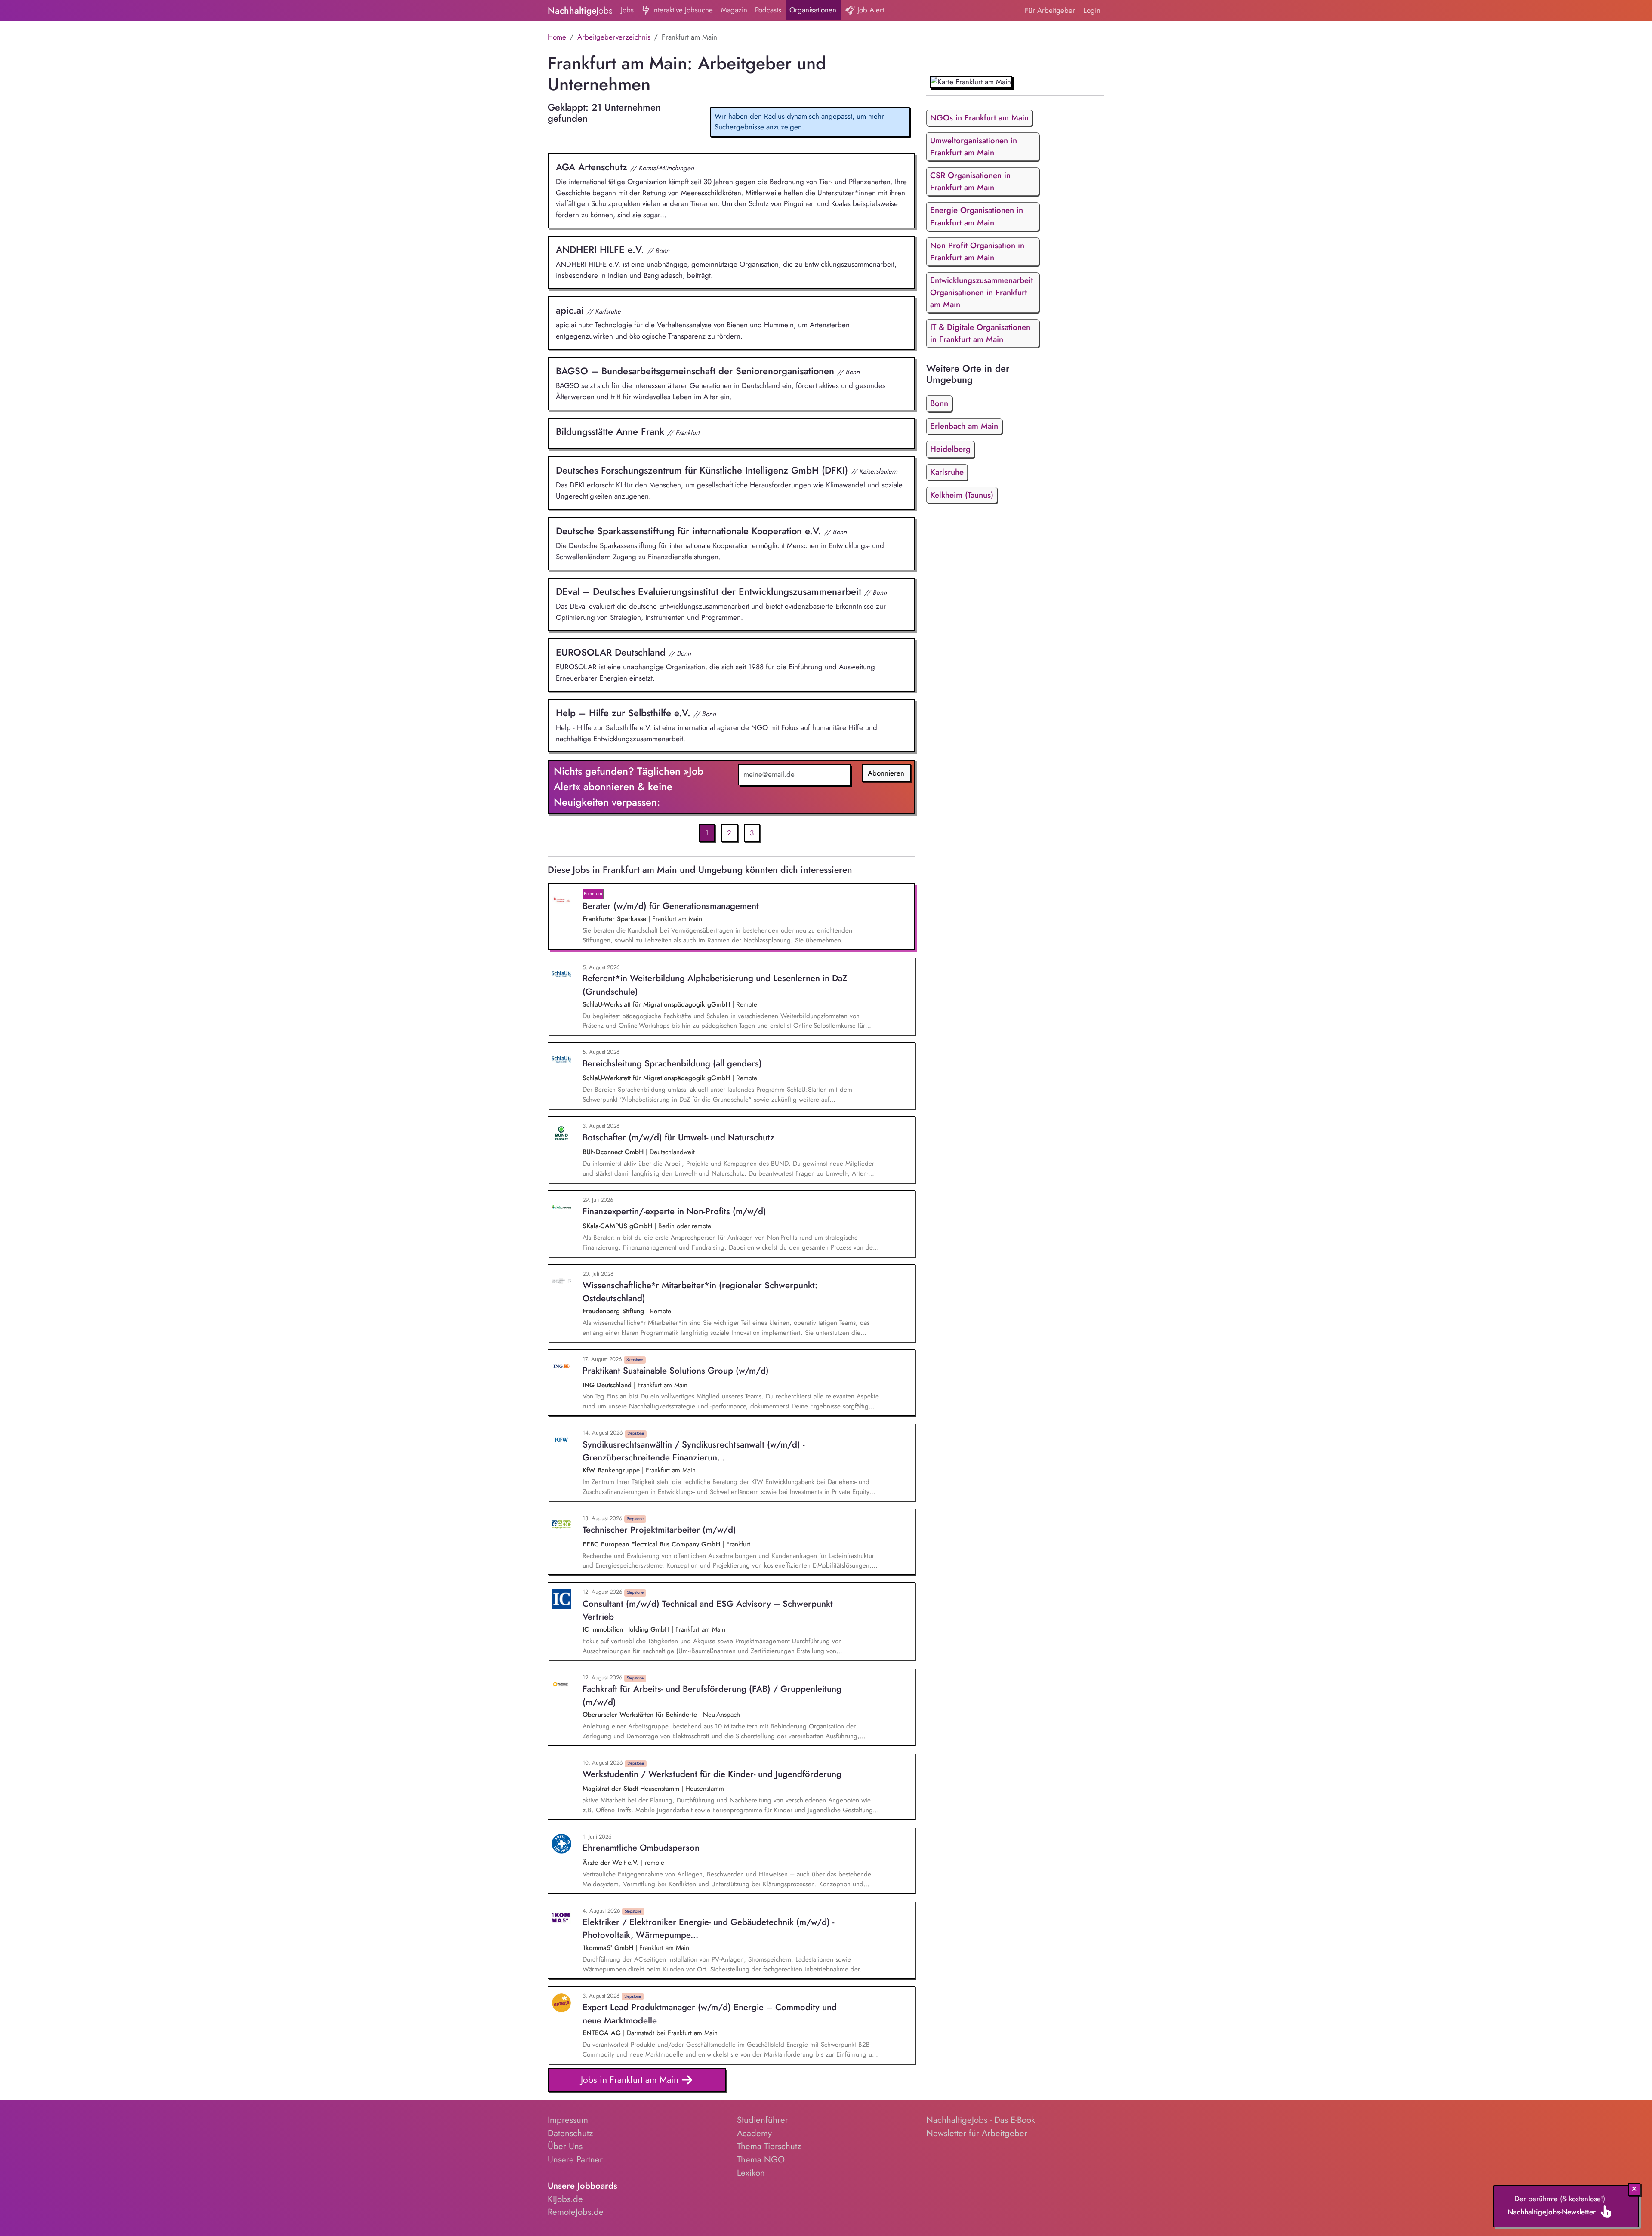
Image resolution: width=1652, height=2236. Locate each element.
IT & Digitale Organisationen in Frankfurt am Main (980, 333)
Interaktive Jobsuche (681, 10)
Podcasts (768, 10)
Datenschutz (570, 2133)
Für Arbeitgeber (1050, 10)
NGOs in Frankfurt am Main (979, 118)
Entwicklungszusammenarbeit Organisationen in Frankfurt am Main (982, 292)
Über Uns (565, 2146)
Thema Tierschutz (769, 2146)
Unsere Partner (575, 2159)
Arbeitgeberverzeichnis (614, 37)
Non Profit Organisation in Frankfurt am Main (977, 251)
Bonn (939, 403)
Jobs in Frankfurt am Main (631, 2080)
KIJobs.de (565, 2199)
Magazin (734, 10)
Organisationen (813, 10)
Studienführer (763, 2120)
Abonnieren (886, 773)
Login (1092, 10)
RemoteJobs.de (576, 2212)
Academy (754, 2133)
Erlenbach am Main (964, 426)
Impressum (568, 2120)
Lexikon (751, 2173)
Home (557, 37)
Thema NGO (761, 2159)
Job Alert (870, 10)
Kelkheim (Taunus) (962, 495)
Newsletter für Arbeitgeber (977, 2133)
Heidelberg (950, 449)
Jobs (627, 10)
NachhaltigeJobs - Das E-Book (981, 2120)
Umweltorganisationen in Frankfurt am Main (974, 146)
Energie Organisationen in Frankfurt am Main (977, 216)
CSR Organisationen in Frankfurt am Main (970, 181)
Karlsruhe (947, 472)
